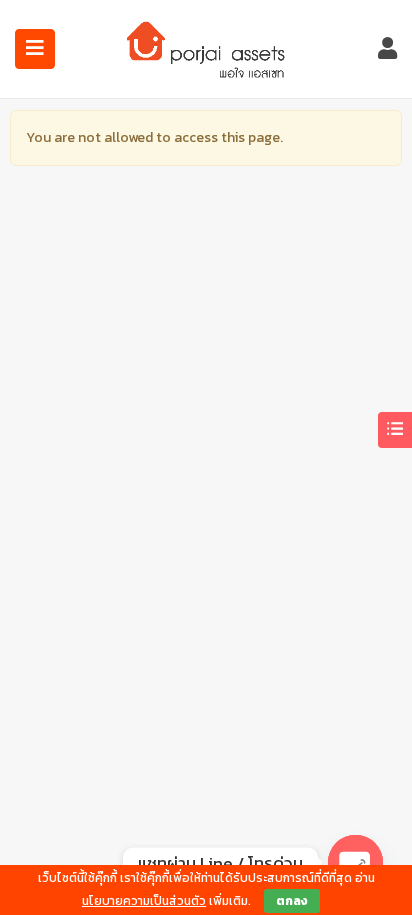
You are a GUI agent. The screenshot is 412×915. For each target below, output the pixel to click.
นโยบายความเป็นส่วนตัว (144, 901)
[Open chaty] (355, 862)
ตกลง (292, 901)
